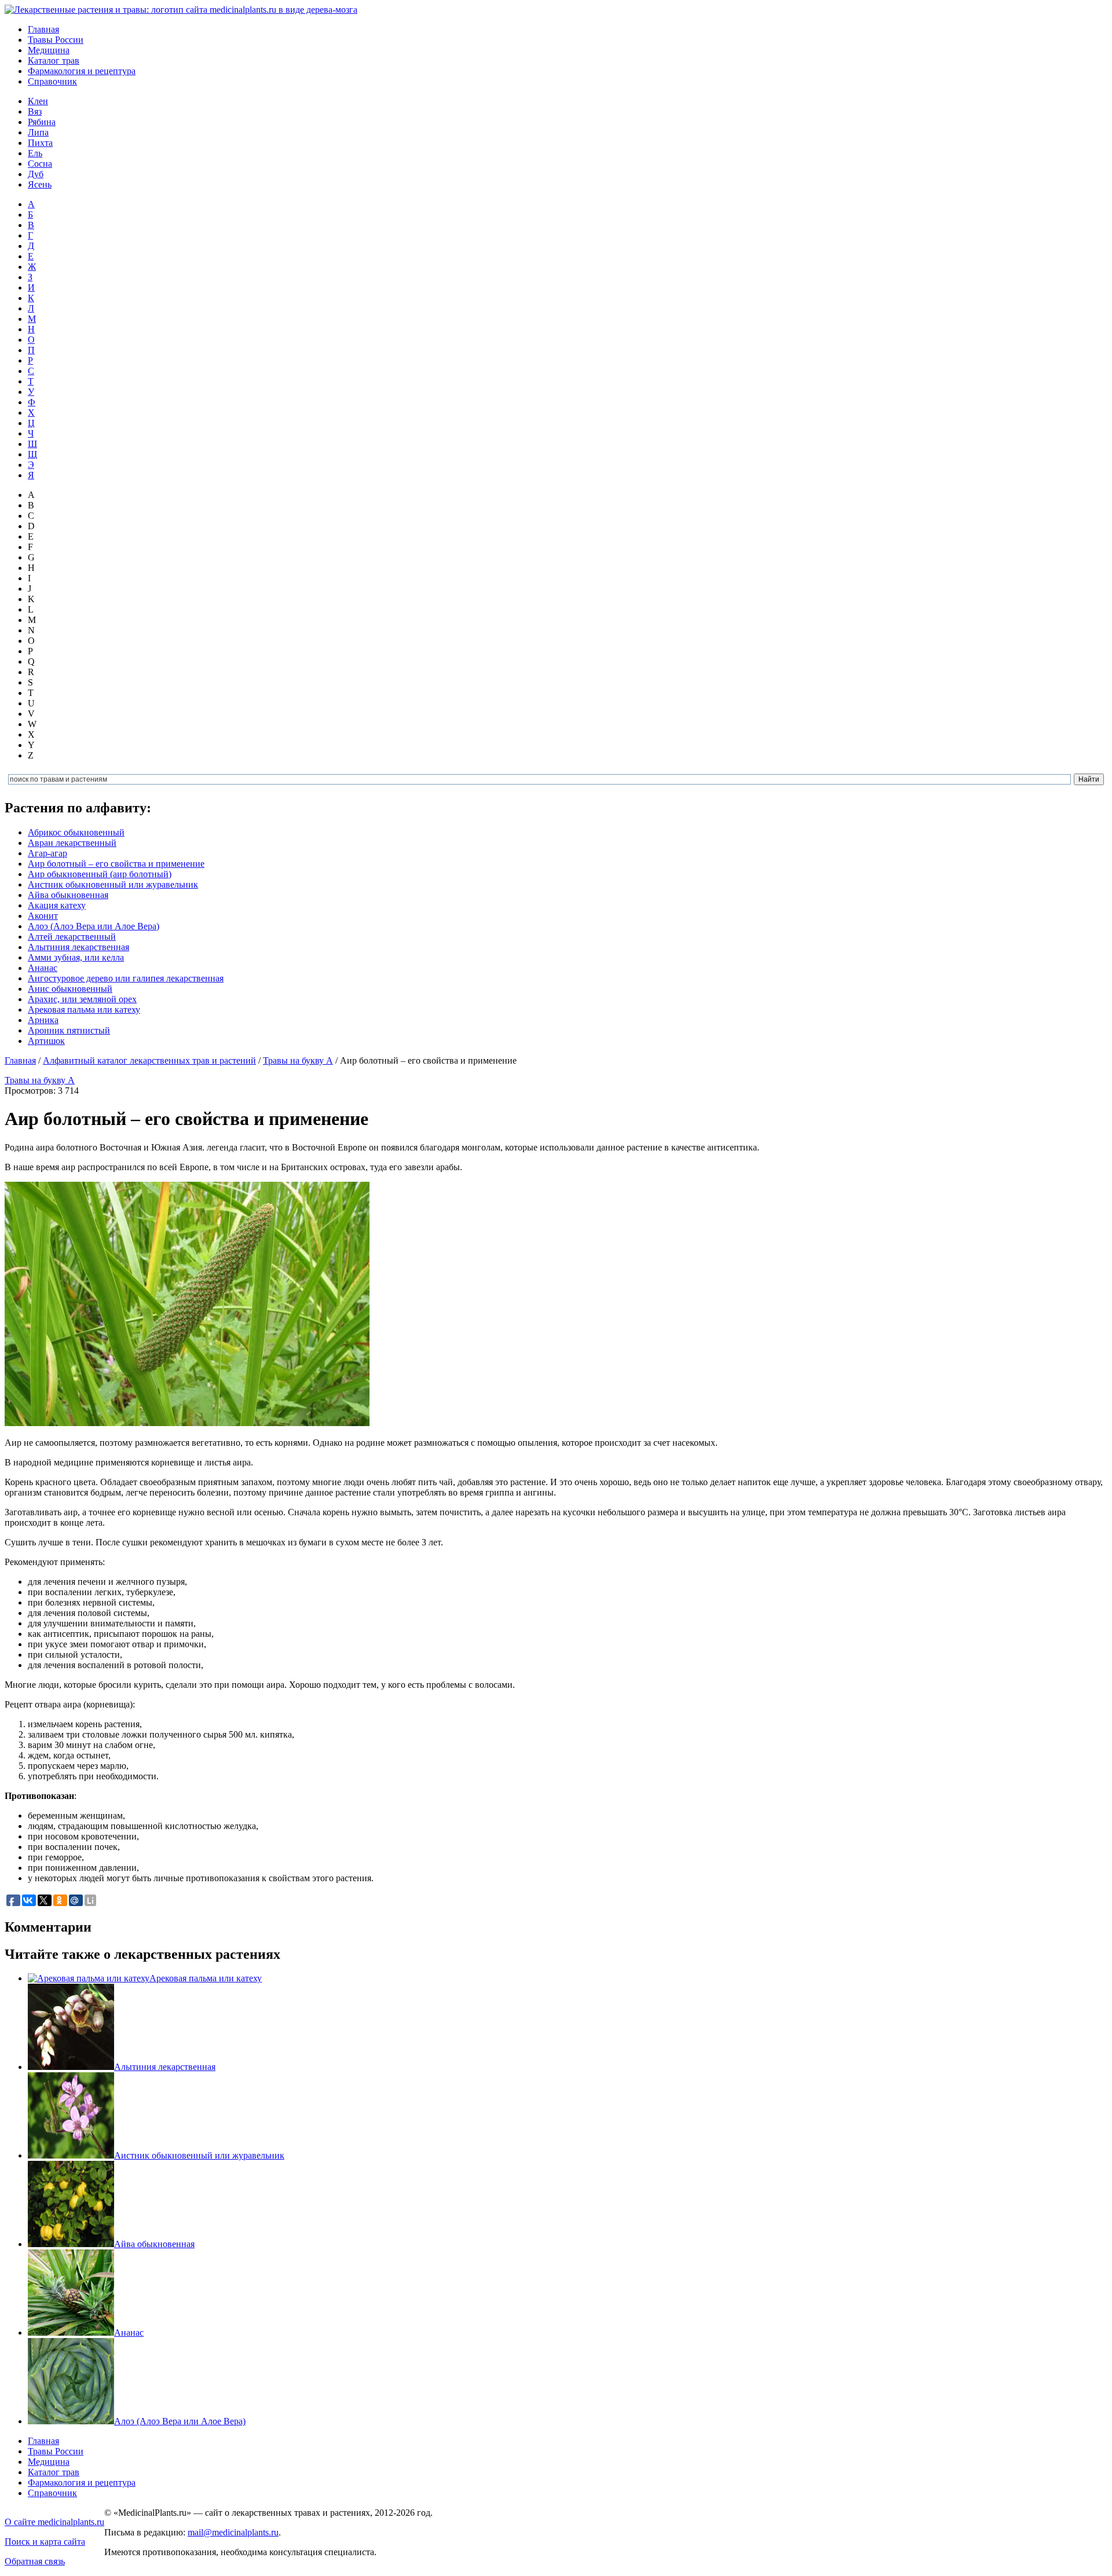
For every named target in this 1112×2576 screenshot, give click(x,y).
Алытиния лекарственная (78, 947)
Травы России (56, 40)
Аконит (43, 916)
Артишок (46, 1041)
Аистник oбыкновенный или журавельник (113, 884)
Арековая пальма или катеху (84, 1009)
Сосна (40, 164)
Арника (43, 1020)
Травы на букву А (298, 1060)
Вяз (35, 111)
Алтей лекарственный (72, 937)
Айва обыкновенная (68, 895)
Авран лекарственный (72, 843)
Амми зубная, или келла (76, 957)
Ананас (43, 968)
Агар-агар (47, 853)
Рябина (42, 122)
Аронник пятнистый (69, 1030)
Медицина (49, 50)
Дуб (36, 174)
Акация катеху (57, 905)
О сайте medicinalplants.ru (54, 2522)
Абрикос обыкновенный (76, 832)
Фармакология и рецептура (82, 71)
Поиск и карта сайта (45, 2542)
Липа (38, 132)
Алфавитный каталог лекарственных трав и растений (149, 1060)
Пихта (40, 143)
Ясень (40, 184)
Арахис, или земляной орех (82, 999)
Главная (43, 29)
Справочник (52, 81)
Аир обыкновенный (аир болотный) (100, 874)
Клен (38, 101)
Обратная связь (35, 2561)
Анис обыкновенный (70, 989)
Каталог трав (54, 61)
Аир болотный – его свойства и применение (116, 864)
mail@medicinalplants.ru (233, 2532)
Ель (35, 153)
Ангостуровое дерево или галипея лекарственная (126, 978)
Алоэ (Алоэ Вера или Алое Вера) (94, 926)
